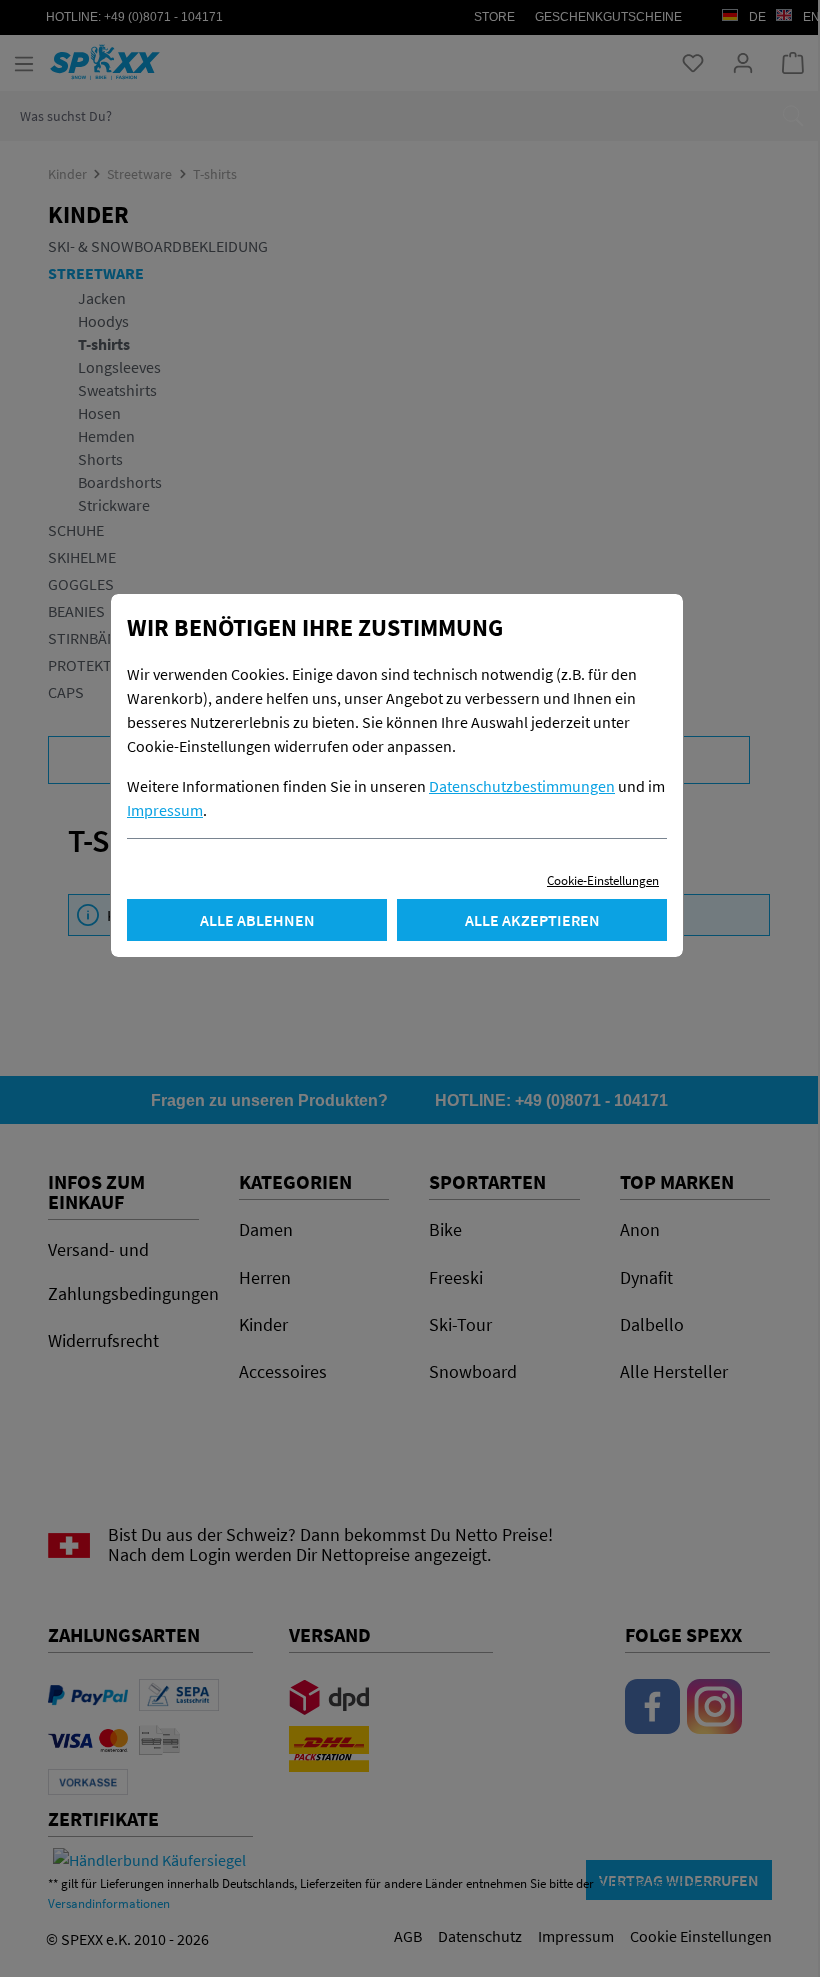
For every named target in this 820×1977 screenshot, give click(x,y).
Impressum (165, 810)
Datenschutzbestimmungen (522, 786)
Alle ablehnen (257, 920)
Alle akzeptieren (532, 920)
